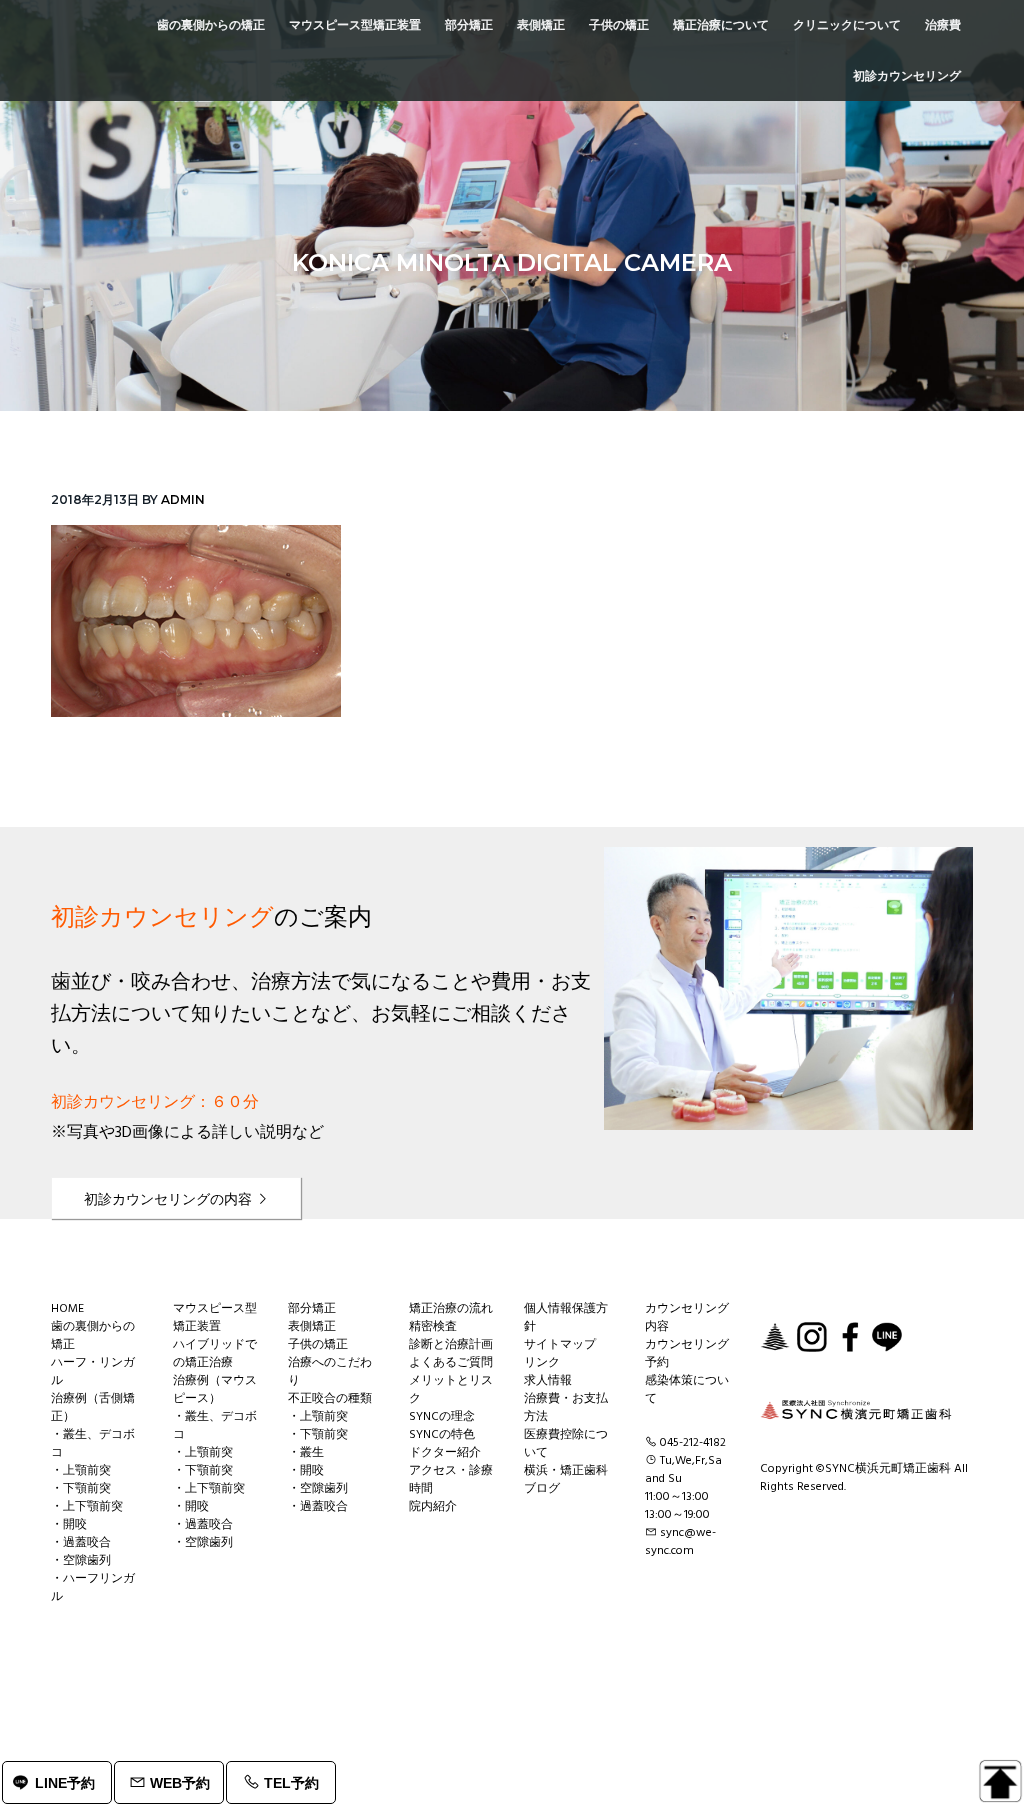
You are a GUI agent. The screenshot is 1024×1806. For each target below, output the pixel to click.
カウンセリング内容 (687, 1318)
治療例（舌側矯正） (93, 1408)
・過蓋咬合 (81, 1543)
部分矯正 (312, 1309)
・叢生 (306, 1453)
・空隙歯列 (81, 1561)
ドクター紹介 (445, 1453)
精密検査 (433, 1327)
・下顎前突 (81, 1489)
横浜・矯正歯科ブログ (566, 1480)
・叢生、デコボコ (93, 1444)
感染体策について (687, 1390)
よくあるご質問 (451, 1363)
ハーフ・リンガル (93, 1372)
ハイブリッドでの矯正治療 (215, 1354)
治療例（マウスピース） (215, 1390)
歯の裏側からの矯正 (93, 1336)
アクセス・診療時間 (451, 1480)
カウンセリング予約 (687, 1354)
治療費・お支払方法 (566, 1408)
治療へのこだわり (330, 1372)
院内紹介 (433, 1507)
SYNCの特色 (442, 1435)
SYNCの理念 (442, 1417)
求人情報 (548, 1381)
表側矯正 (312, 1327)
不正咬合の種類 (330, 1399)
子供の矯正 (318, 1345)
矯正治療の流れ (451, 1309)
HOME (67, 1309)
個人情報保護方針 (566, 1318)
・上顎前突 (81, 1471)
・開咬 (69, 1525)
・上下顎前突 (87, 1507)
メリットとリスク (451, 1390)
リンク (542, 1363)
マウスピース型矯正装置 (215, 1318)
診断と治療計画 (451, 1345)
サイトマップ (560, 1345)
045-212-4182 (693, 1443)
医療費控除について (566, 1444)
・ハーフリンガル (93, 1588)
